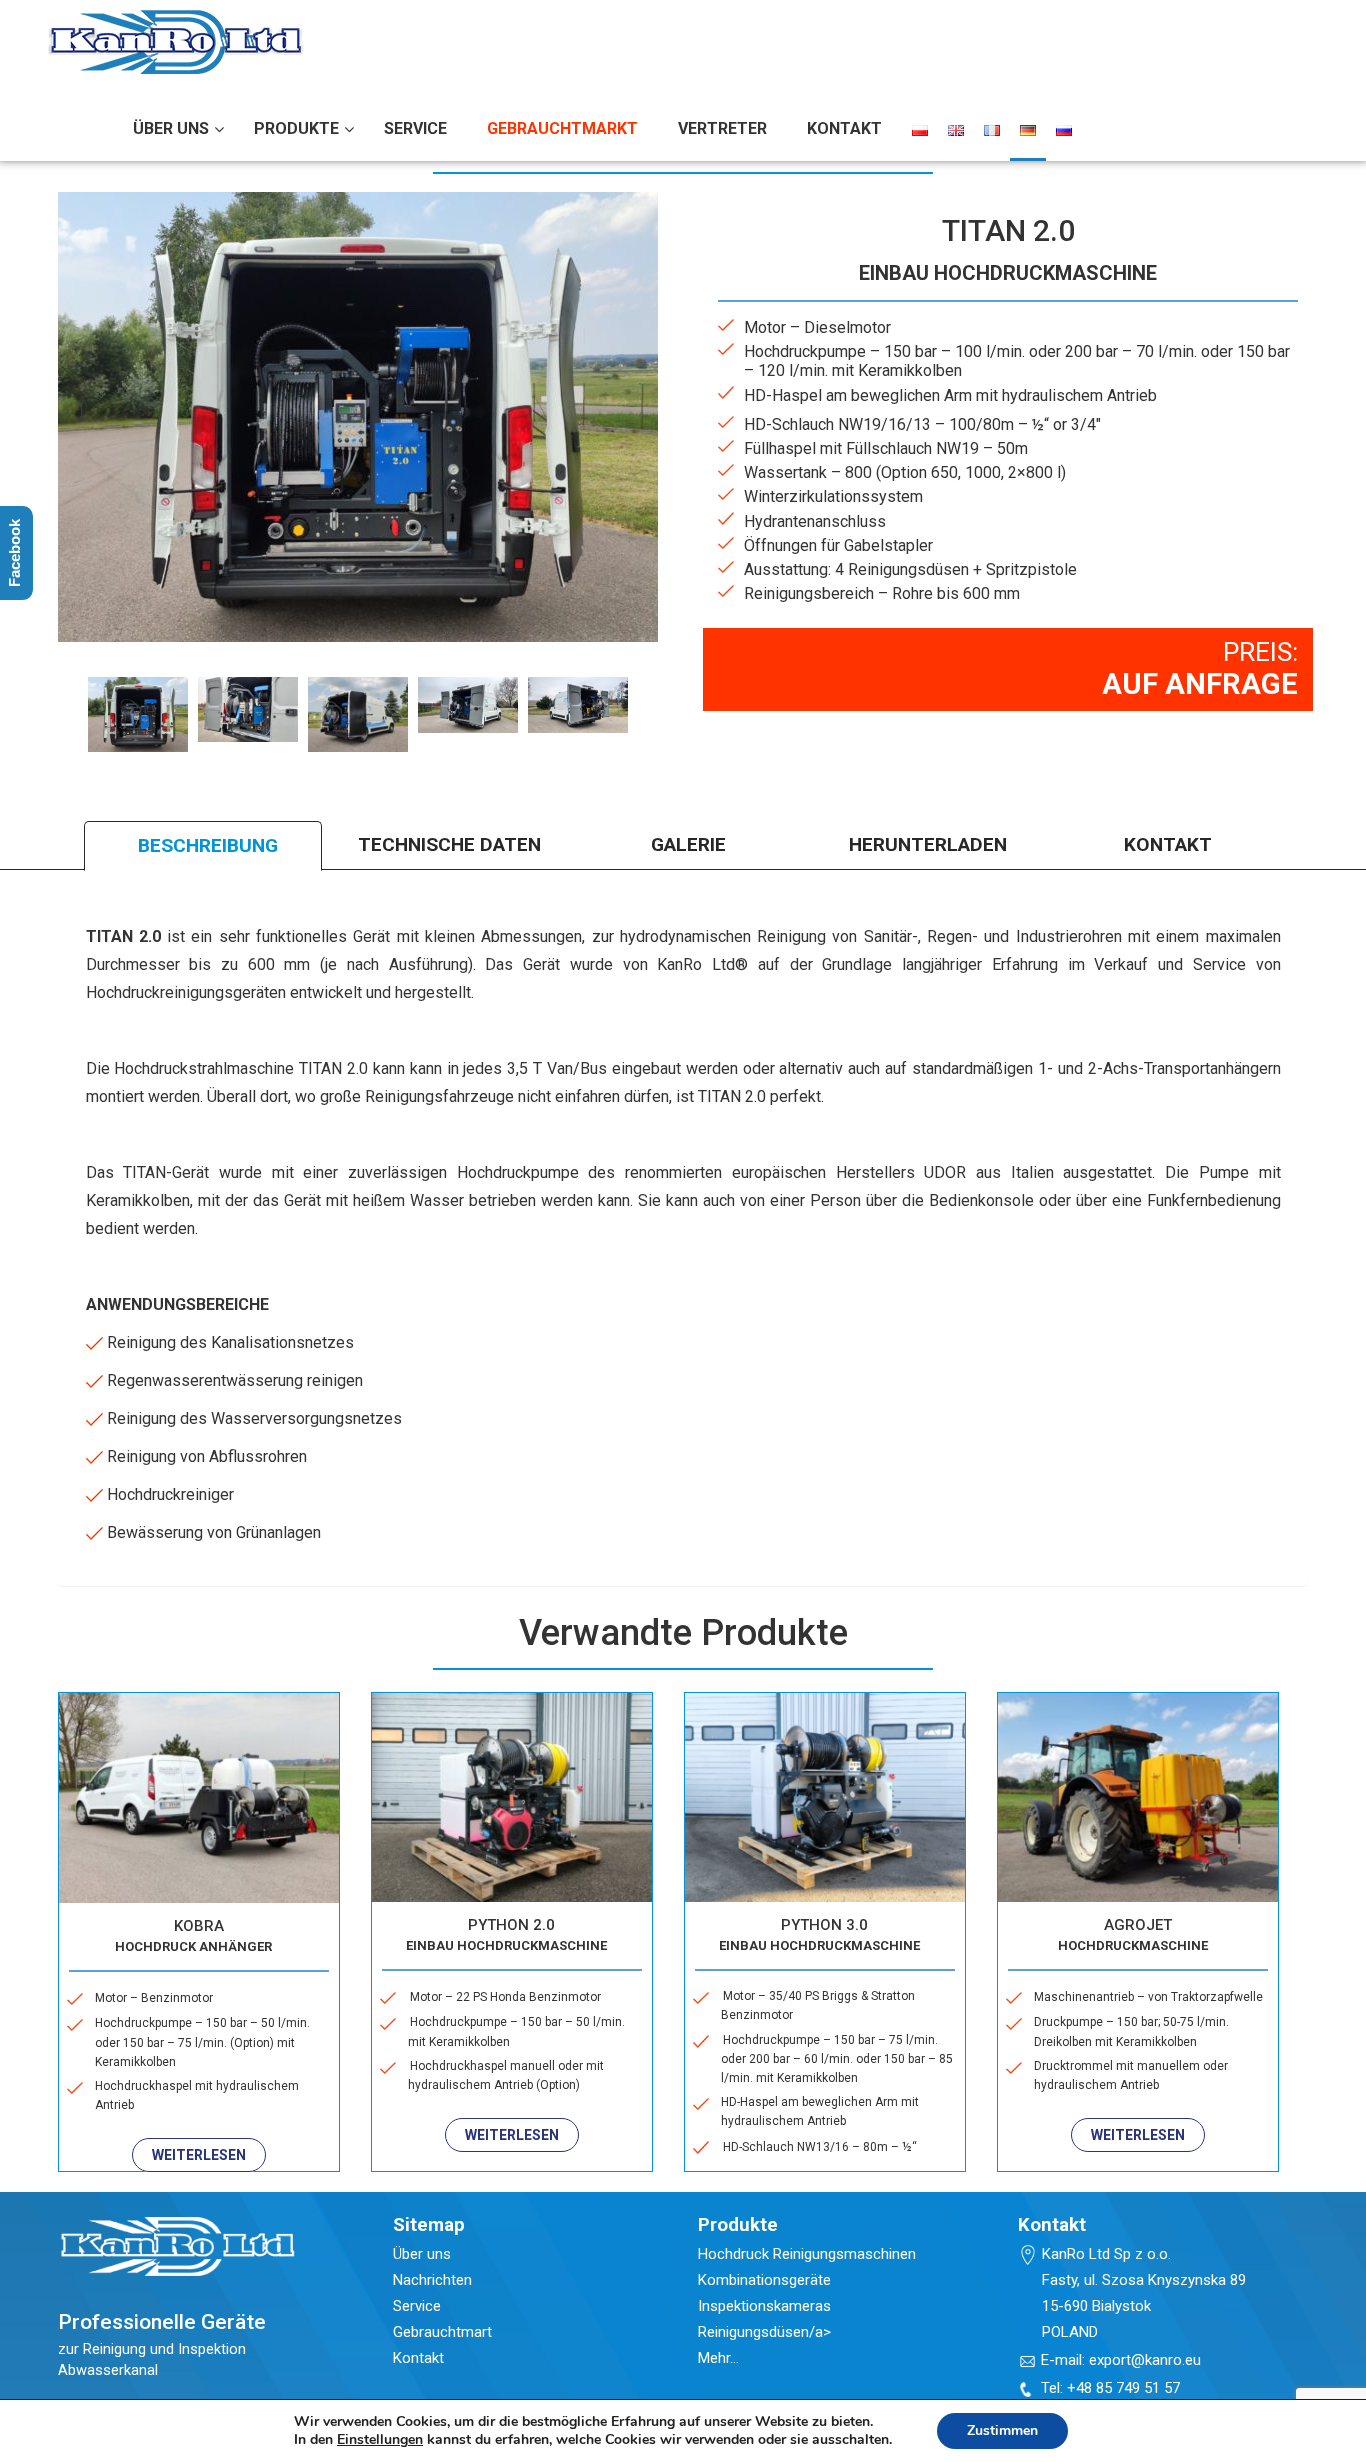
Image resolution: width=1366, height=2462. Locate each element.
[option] (138, 714)
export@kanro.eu (1145, 2360)
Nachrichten (432, 2280)
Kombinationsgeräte (764, 2280)
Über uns (422, 2254)
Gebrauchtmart (442, 2332)
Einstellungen (380, 2440)
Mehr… (718, 2358)
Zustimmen (1002, 2430)
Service (417, 2306)
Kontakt (418, 2358)
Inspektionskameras (764, 2306)
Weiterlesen (199, 2155)
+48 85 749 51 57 (1123, 2388)
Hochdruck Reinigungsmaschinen (807, 2254)
